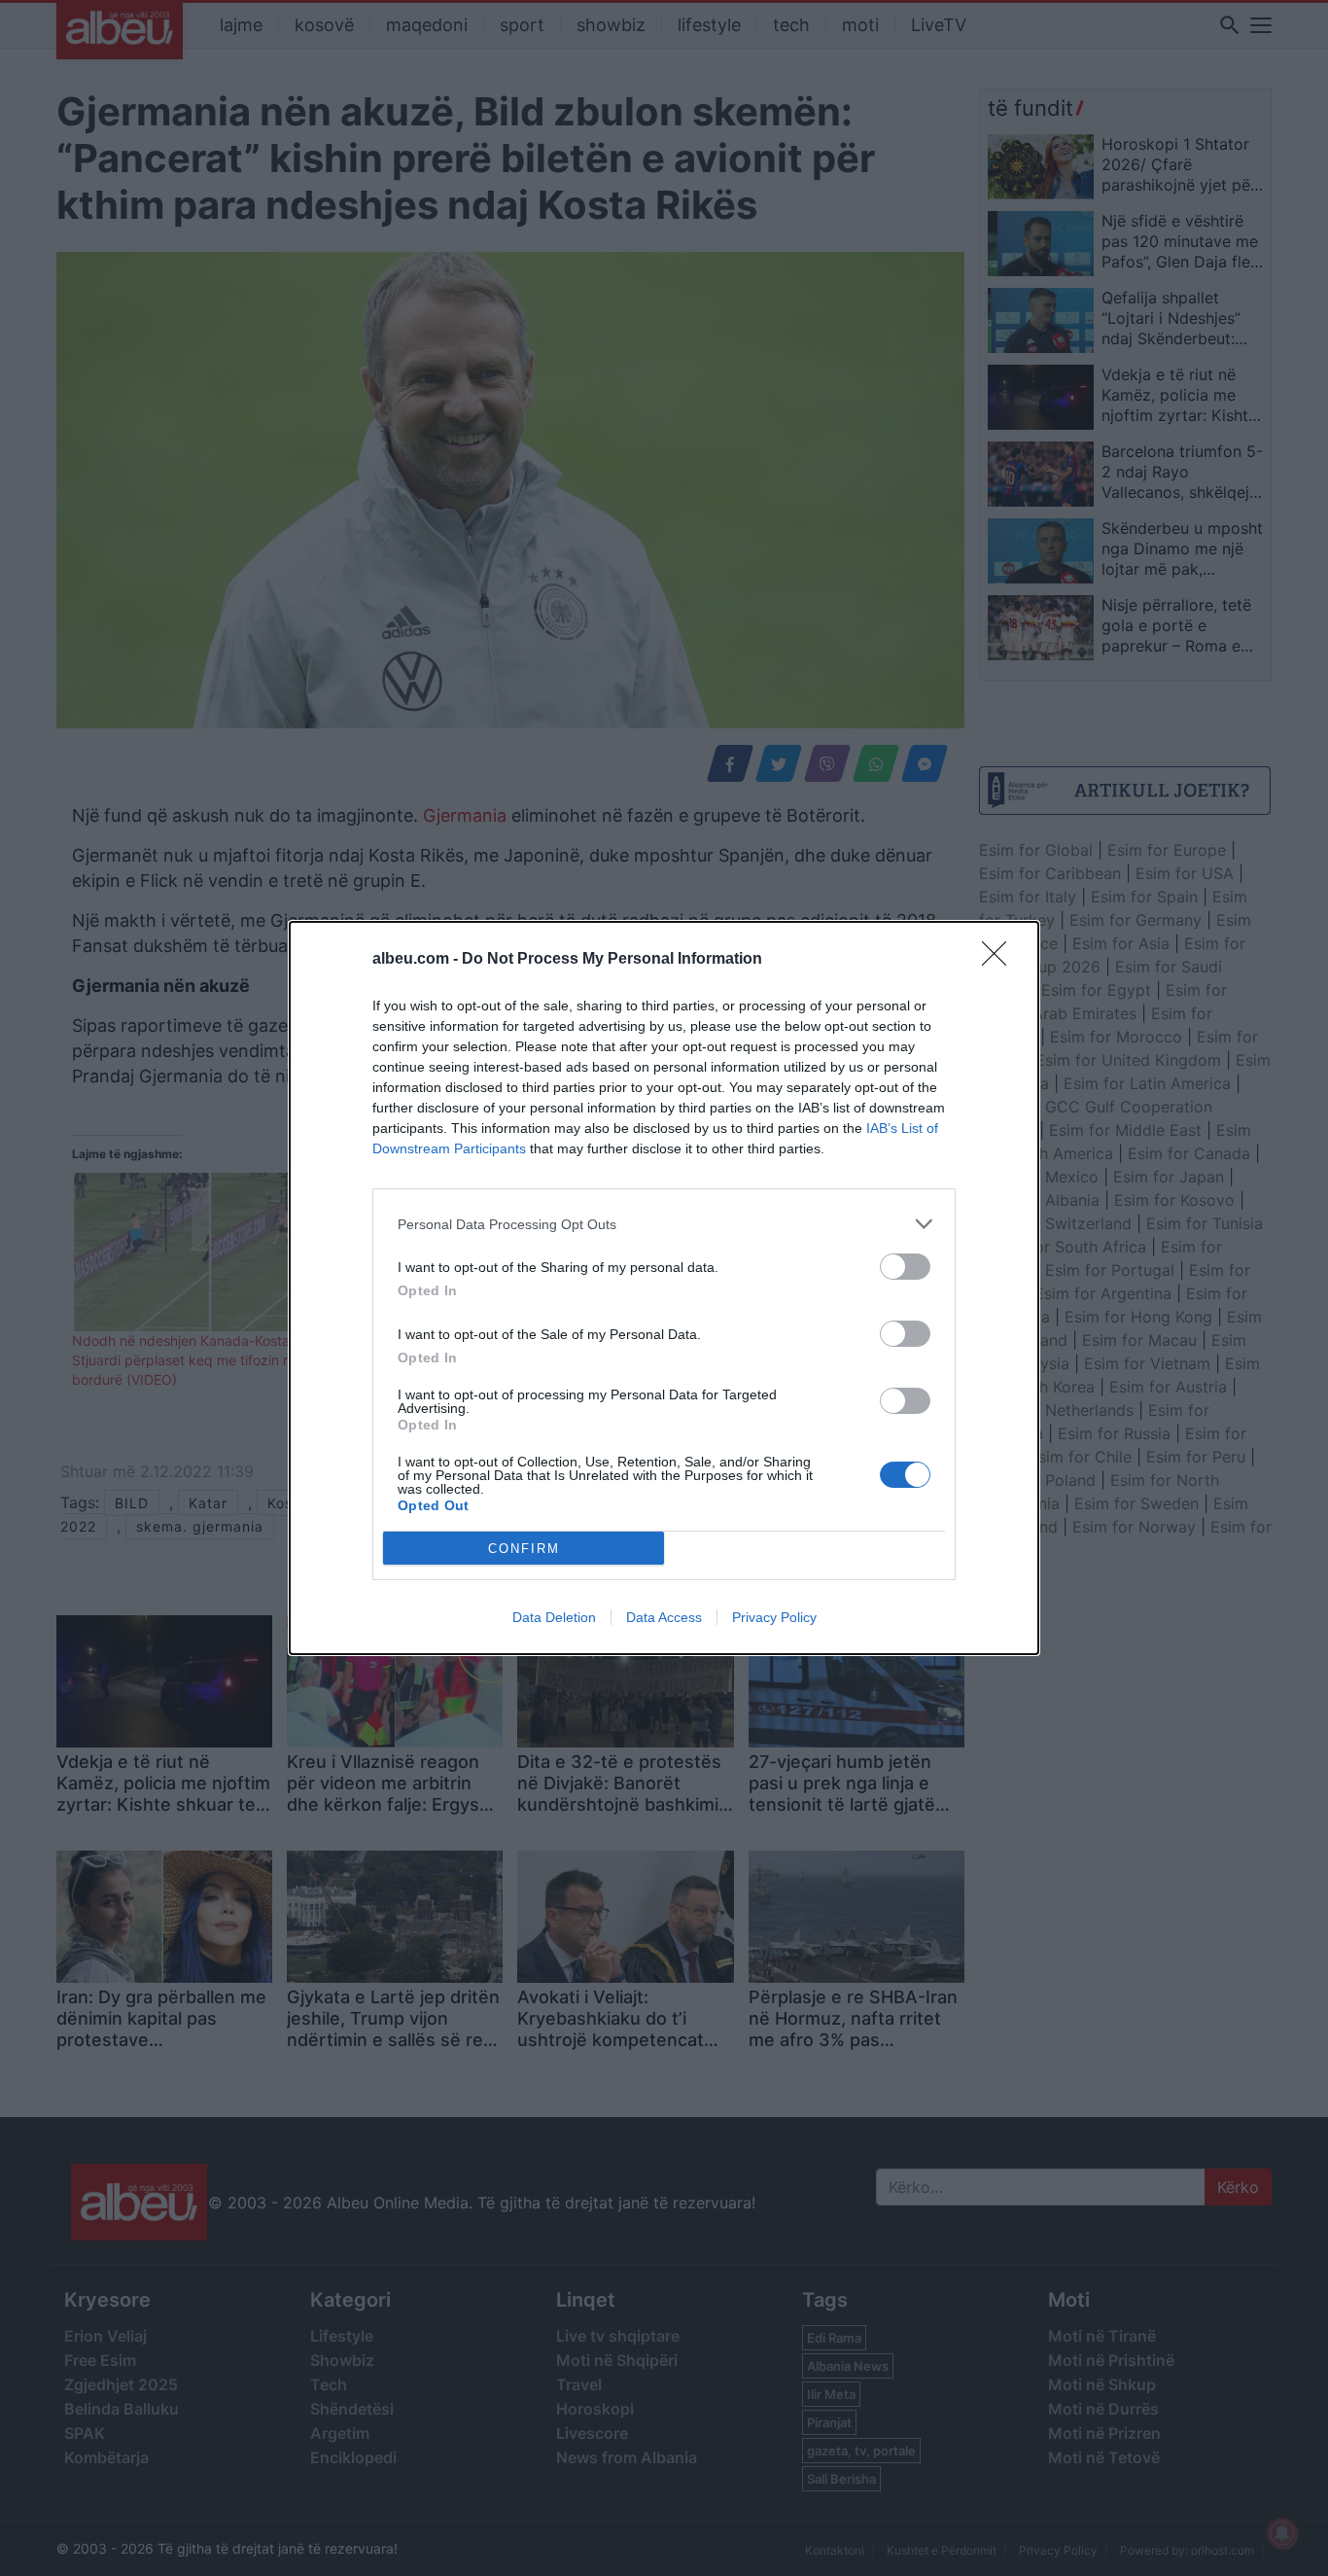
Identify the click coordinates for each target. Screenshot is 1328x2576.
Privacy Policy (774, 1617)
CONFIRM (524, 1549)
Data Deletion (554, 1617)
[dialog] (664, 1288)
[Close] (1000, 960)
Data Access (664, 1617)
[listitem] (664, 1224)
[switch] (905, 1267)
